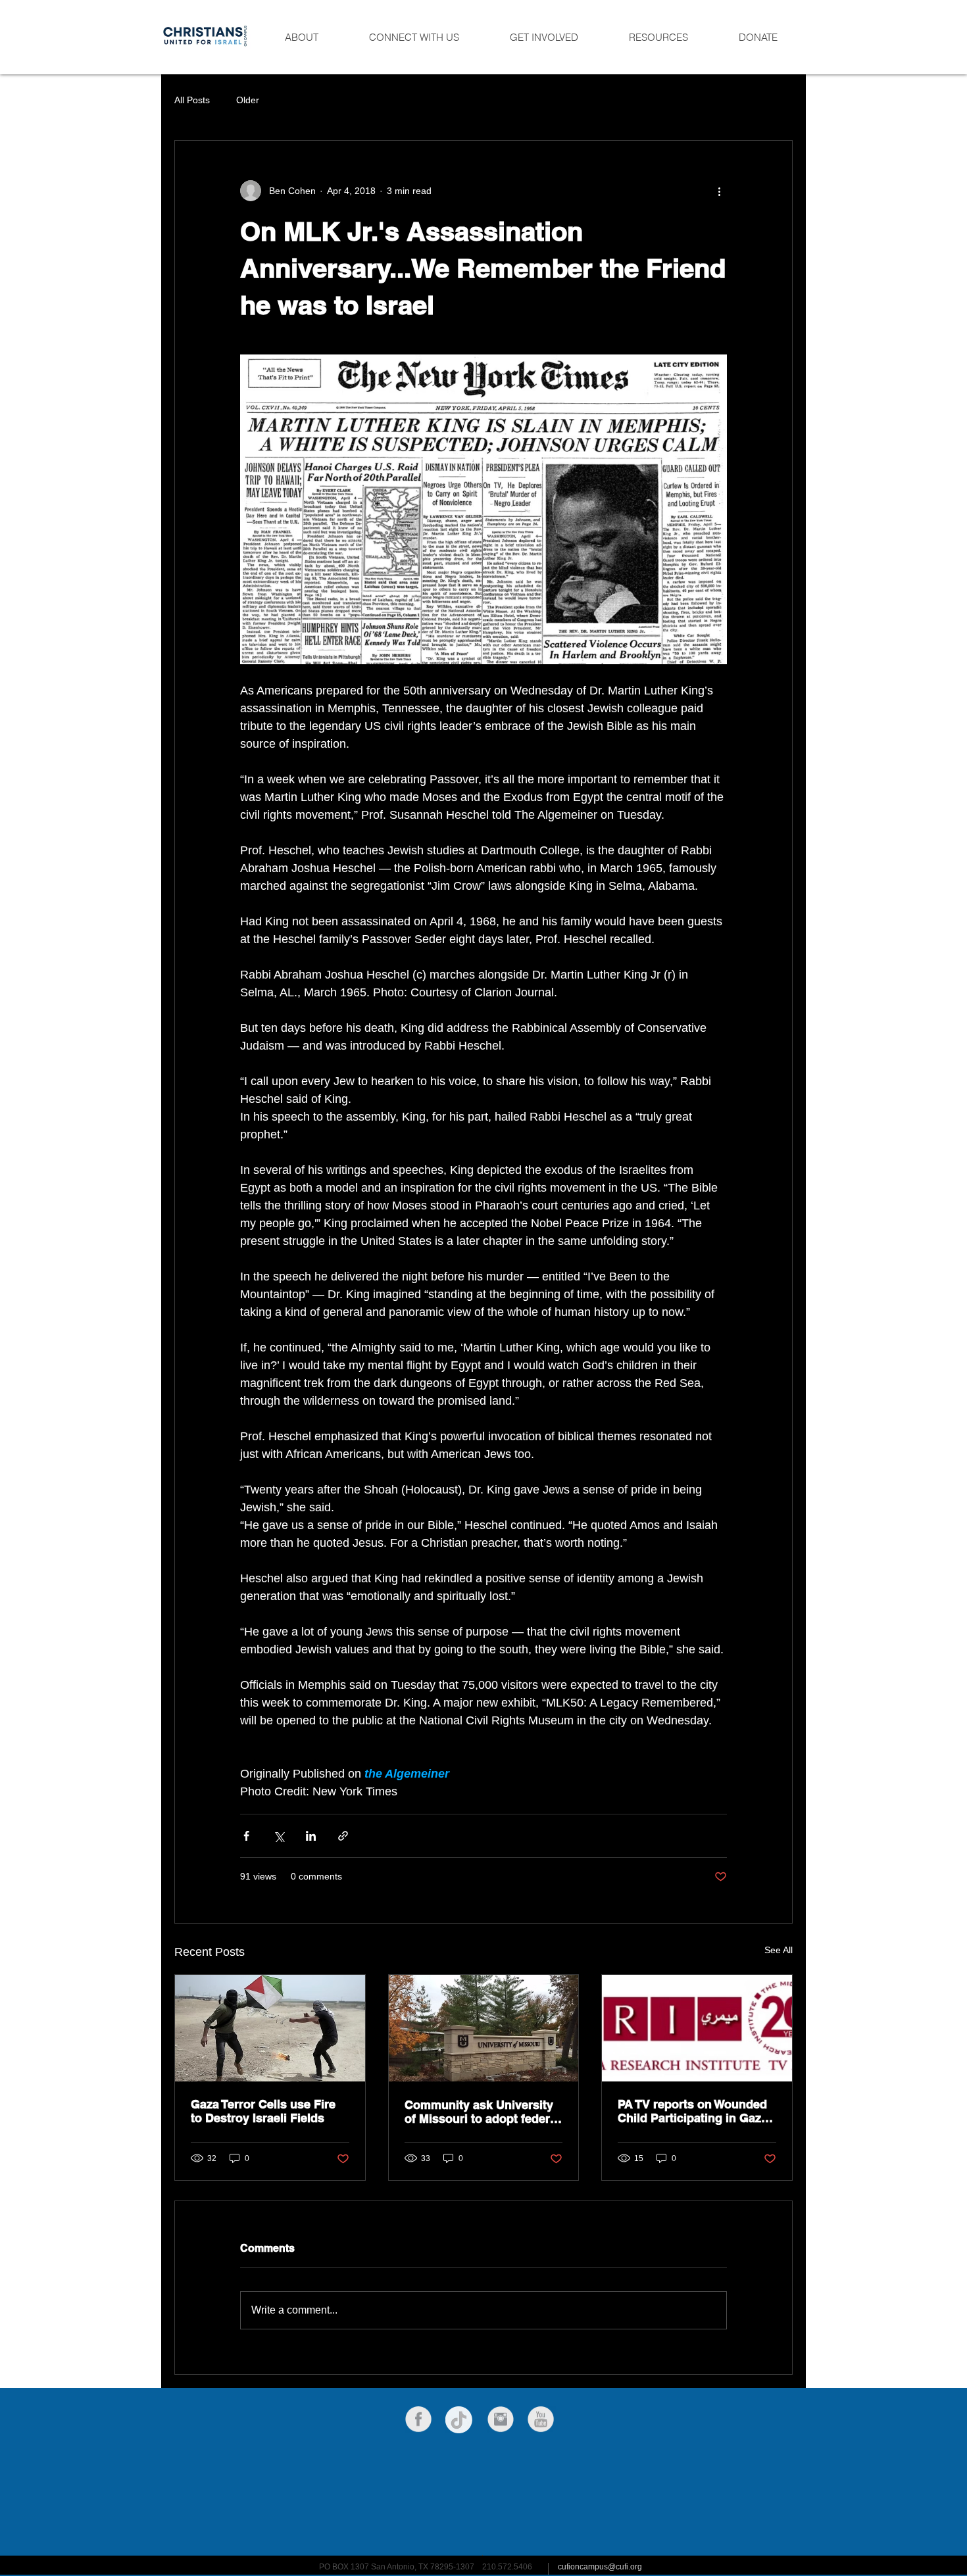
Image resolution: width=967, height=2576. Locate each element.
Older (248, 100)
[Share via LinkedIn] (311, 1836)
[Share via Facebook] (246, 1836)
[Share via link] (343, 1836)
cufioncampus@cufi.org (600, 2567)
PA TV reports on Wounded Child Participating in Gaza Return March (693, 2111)
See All (779, 1950)
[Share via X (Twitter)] (279, 1836)
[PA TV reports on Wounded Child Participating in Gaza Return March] (697, 2028)
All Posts (192, 100)
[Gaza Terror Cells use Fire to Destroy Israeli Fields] (270, 2028)
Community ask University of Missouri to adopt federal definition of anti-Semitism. (482, 2112)
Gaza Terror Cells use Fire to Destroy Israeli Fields (263, 2111)
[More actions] (719, 191)
